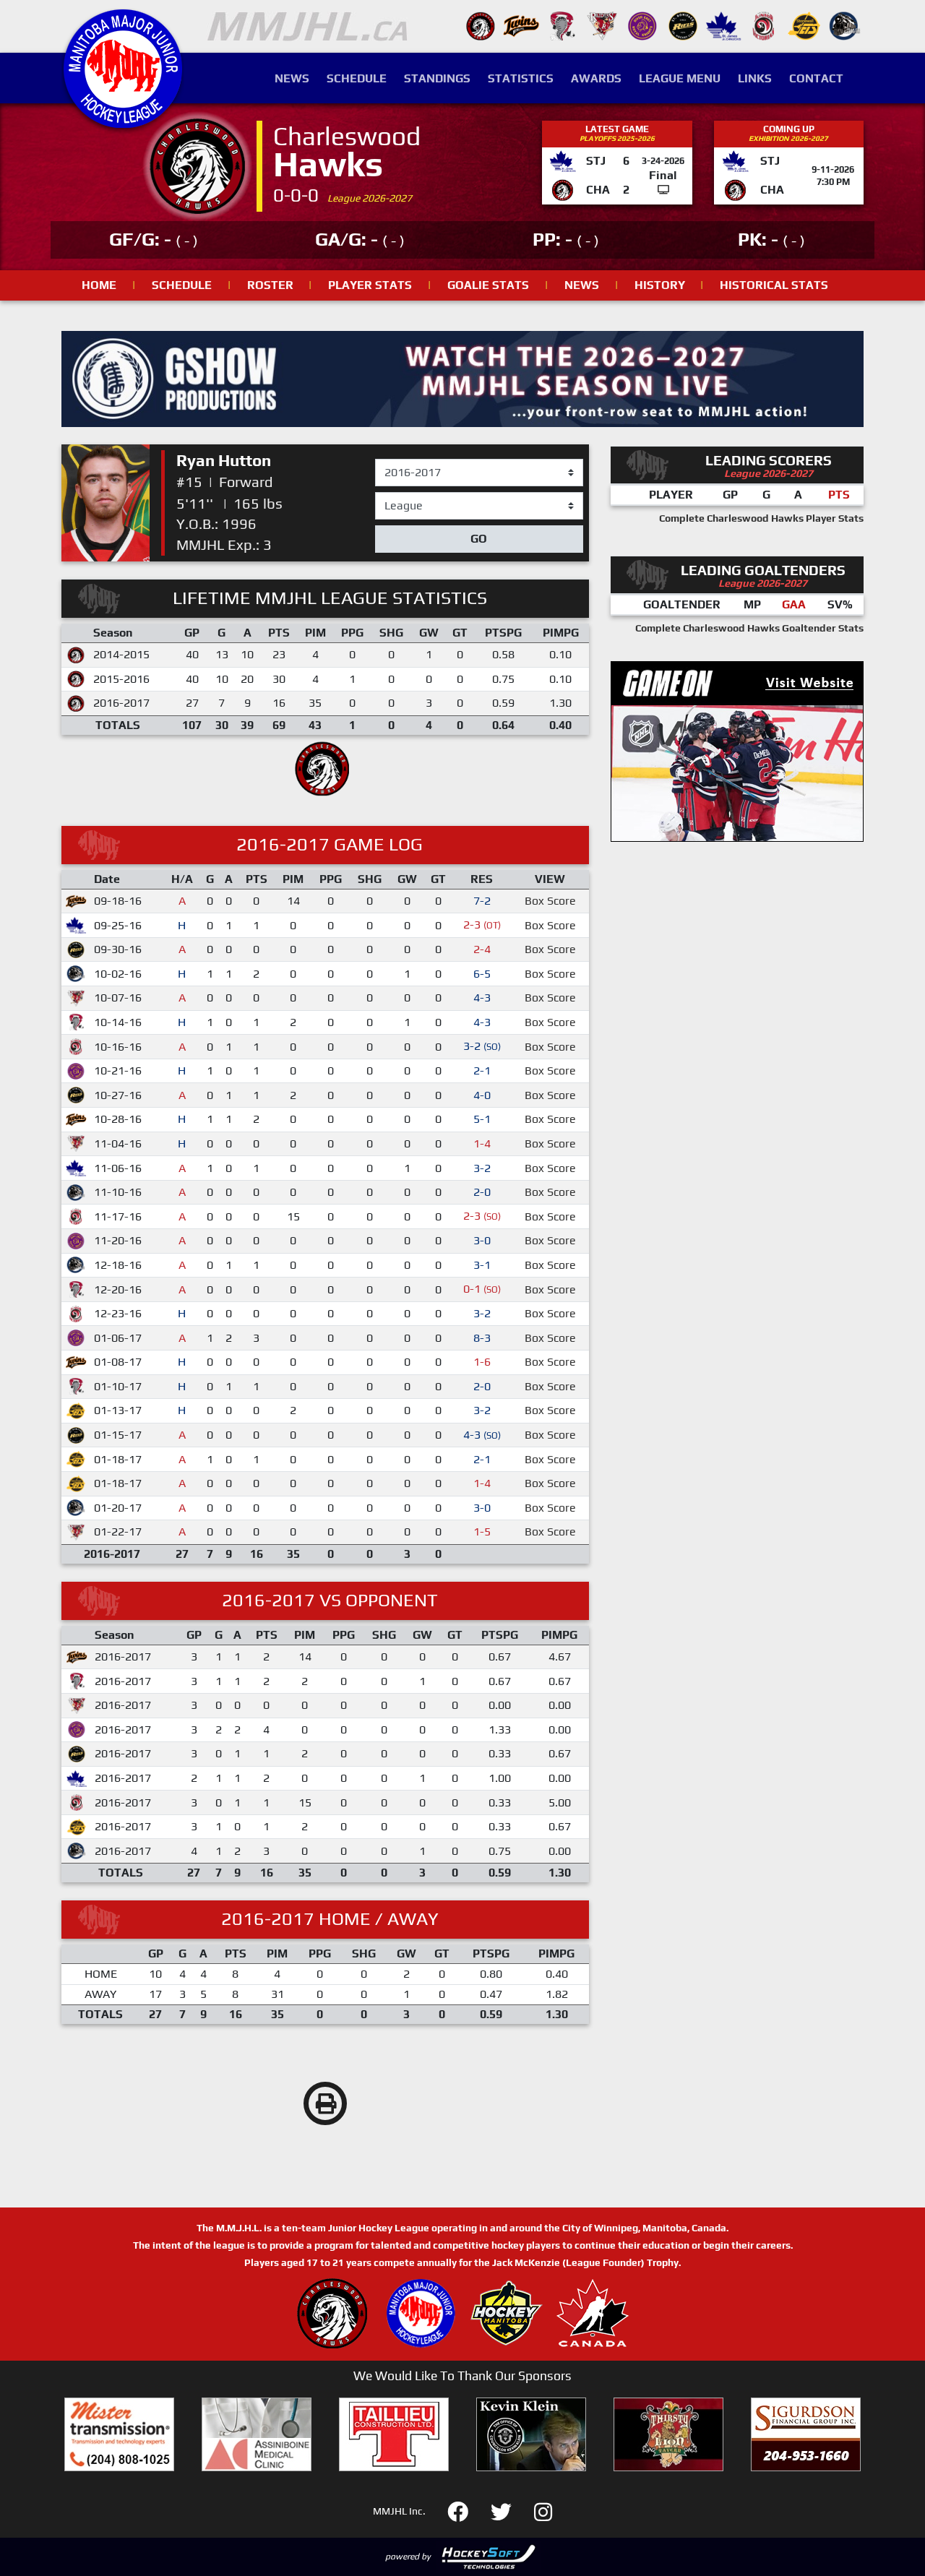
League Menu (680, 78)
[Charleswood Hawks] (481, 25)
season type (406, 499)
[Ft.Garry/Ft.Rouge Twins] (521, 25)
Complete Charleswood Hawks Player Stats (761, 518)
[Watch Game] (663, 190)
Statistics (521, 78)
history (660, 285)
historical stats (774, 285)
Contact (816, 78)
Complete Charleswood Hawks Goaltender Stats (749, 628)
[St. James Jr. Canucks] (723, 25)
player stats (370, 285)
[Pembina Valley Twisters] (562, 25)
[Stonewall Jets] (804, 25)
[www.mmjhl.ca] (123, 120)
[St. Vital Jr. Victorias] (764, 25)
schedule (182, 285)
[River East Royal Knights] (642, 25)
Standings (437, 78)
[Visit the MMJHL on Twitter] (510, 2510)
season (394, 460)
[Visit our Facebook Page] (466, 2510)
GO (479, 539)
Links (755, 78)
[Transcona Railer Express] (845, 25)
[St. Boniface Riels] (683, 25)
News (292, 78)
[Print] (325, 2103)
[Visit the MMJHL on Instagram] (543, 2510)
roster (270, 285)
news (582, 285)
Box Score (550, 901)
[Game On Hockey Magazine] (737, 750)
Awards (596, 78)
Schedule (357, 78)
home (99, 285)
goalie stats (488, 285)
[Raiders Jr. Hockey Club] (602, 25)
